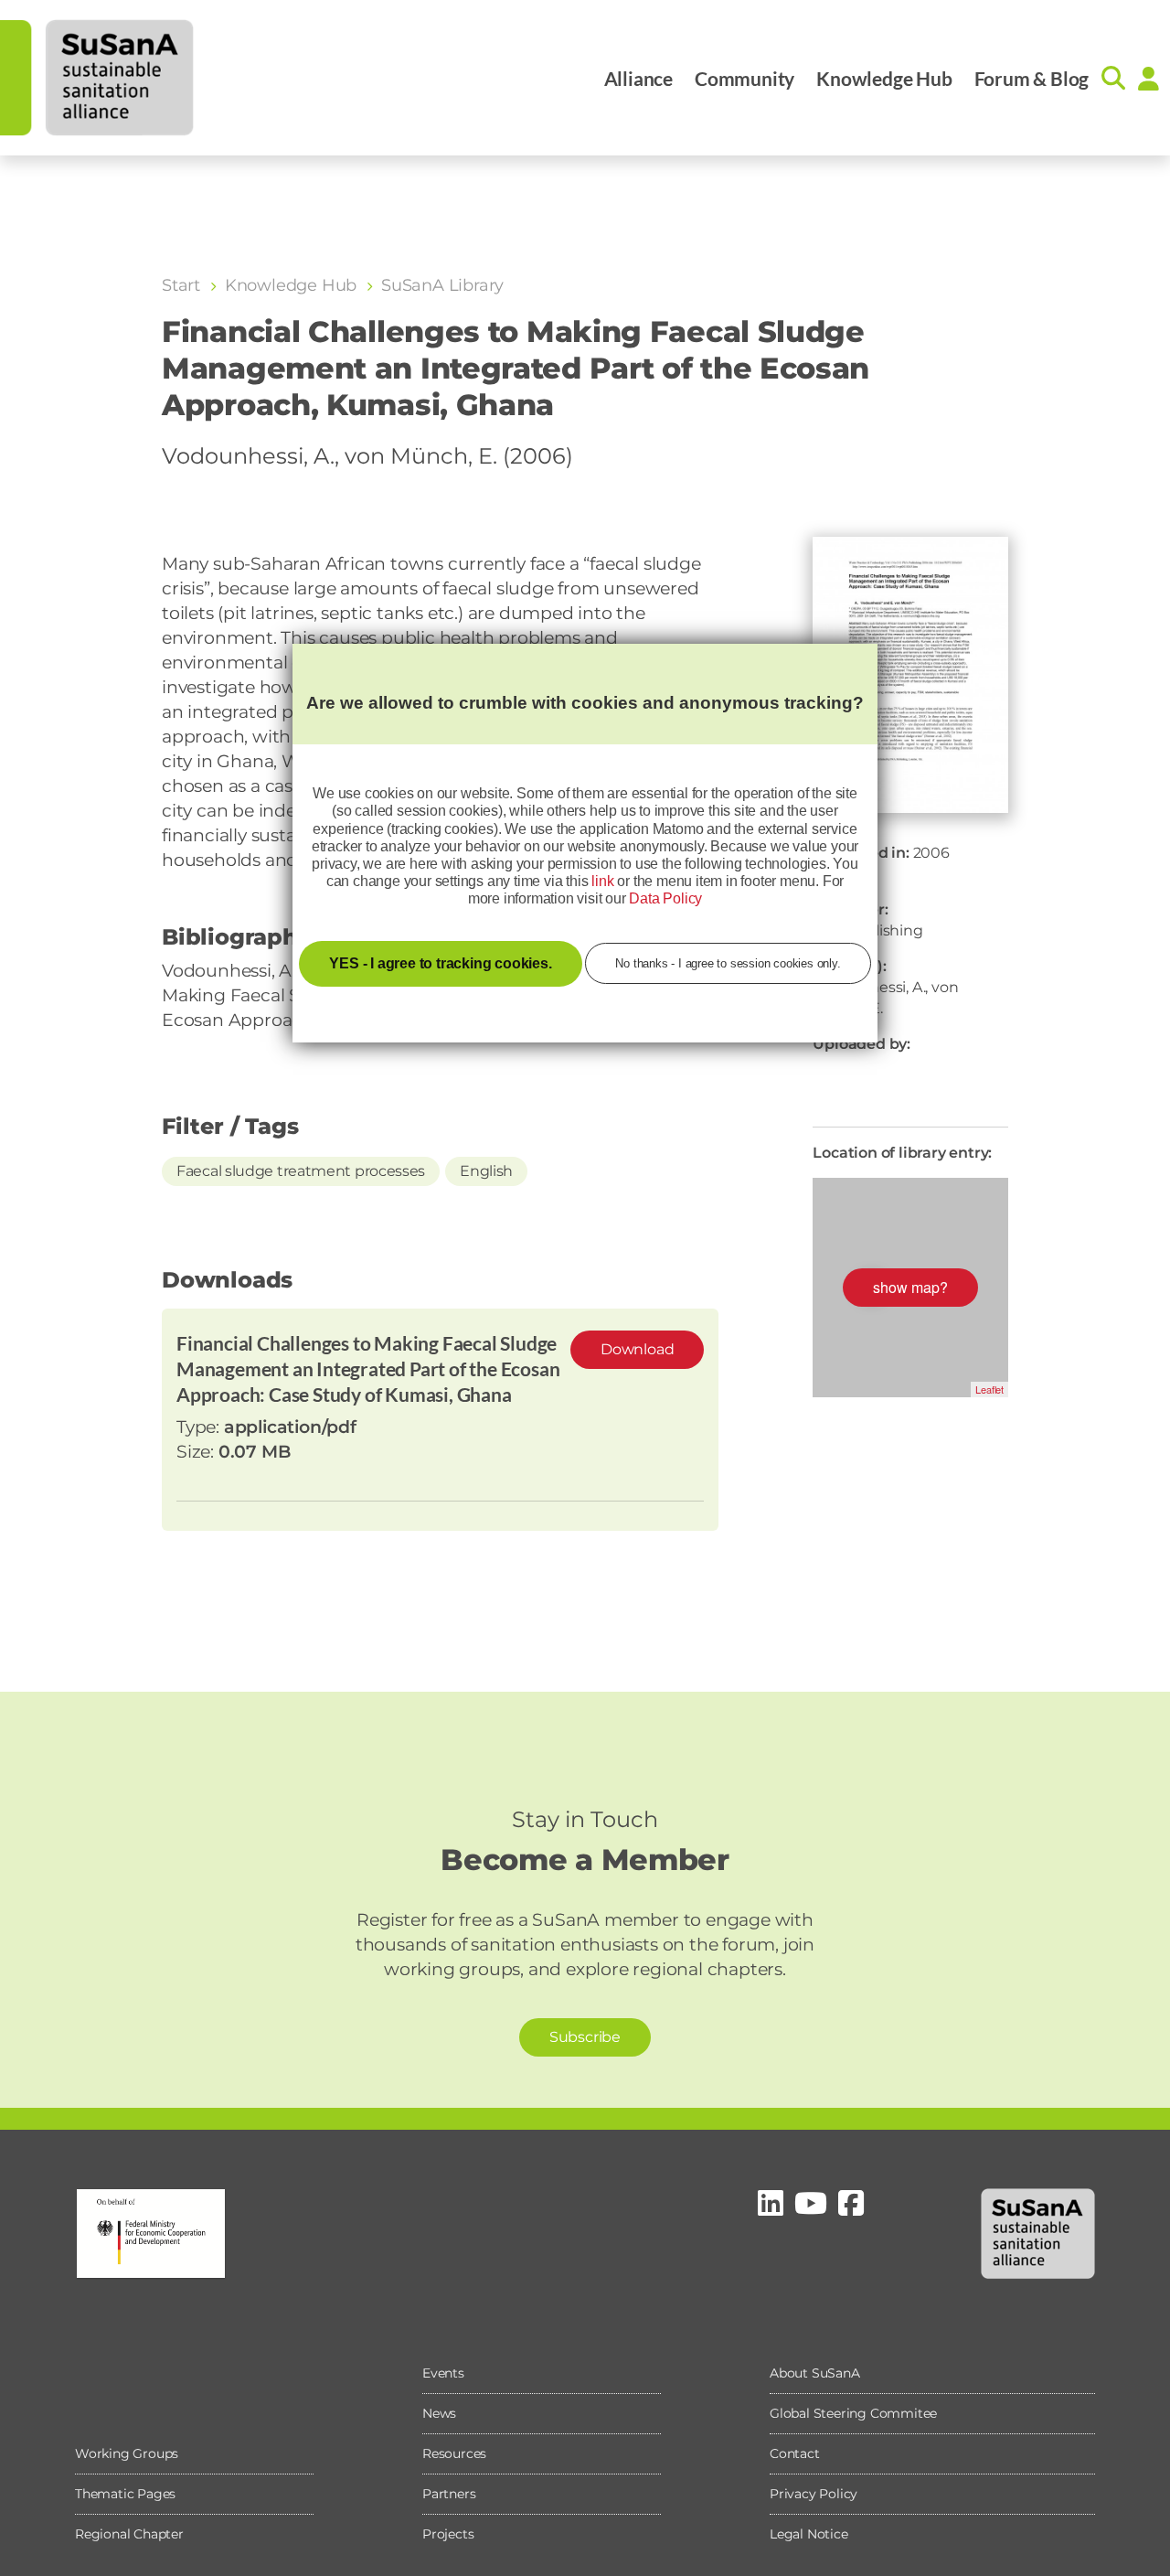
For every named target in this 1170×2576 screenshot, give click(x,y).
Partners (449, 2494)
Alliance (638, 78)
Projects (448, 2534)
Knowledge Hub (884, 78)
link (602, 881)
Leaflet (989, 1389)
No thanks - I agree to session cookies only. (728, 963)
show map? (910, 1287)
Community (745, 78)
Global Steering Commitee (853, 2413)
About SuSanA (815, 2373)
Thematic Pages (125, 2494)
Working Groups (127, 2453)
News (439, 2413)
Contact (795, 2453)
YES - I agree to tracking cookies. (440, 963)
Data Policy (665, 898)
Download (637, 1349)
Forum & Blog (1032, 78)
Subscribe (585, 2037)
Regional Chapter (129, 2534)
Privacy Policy (814, 2494)
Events (443, 2373)
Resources (454, 2453)
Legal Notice (809, 2534)
